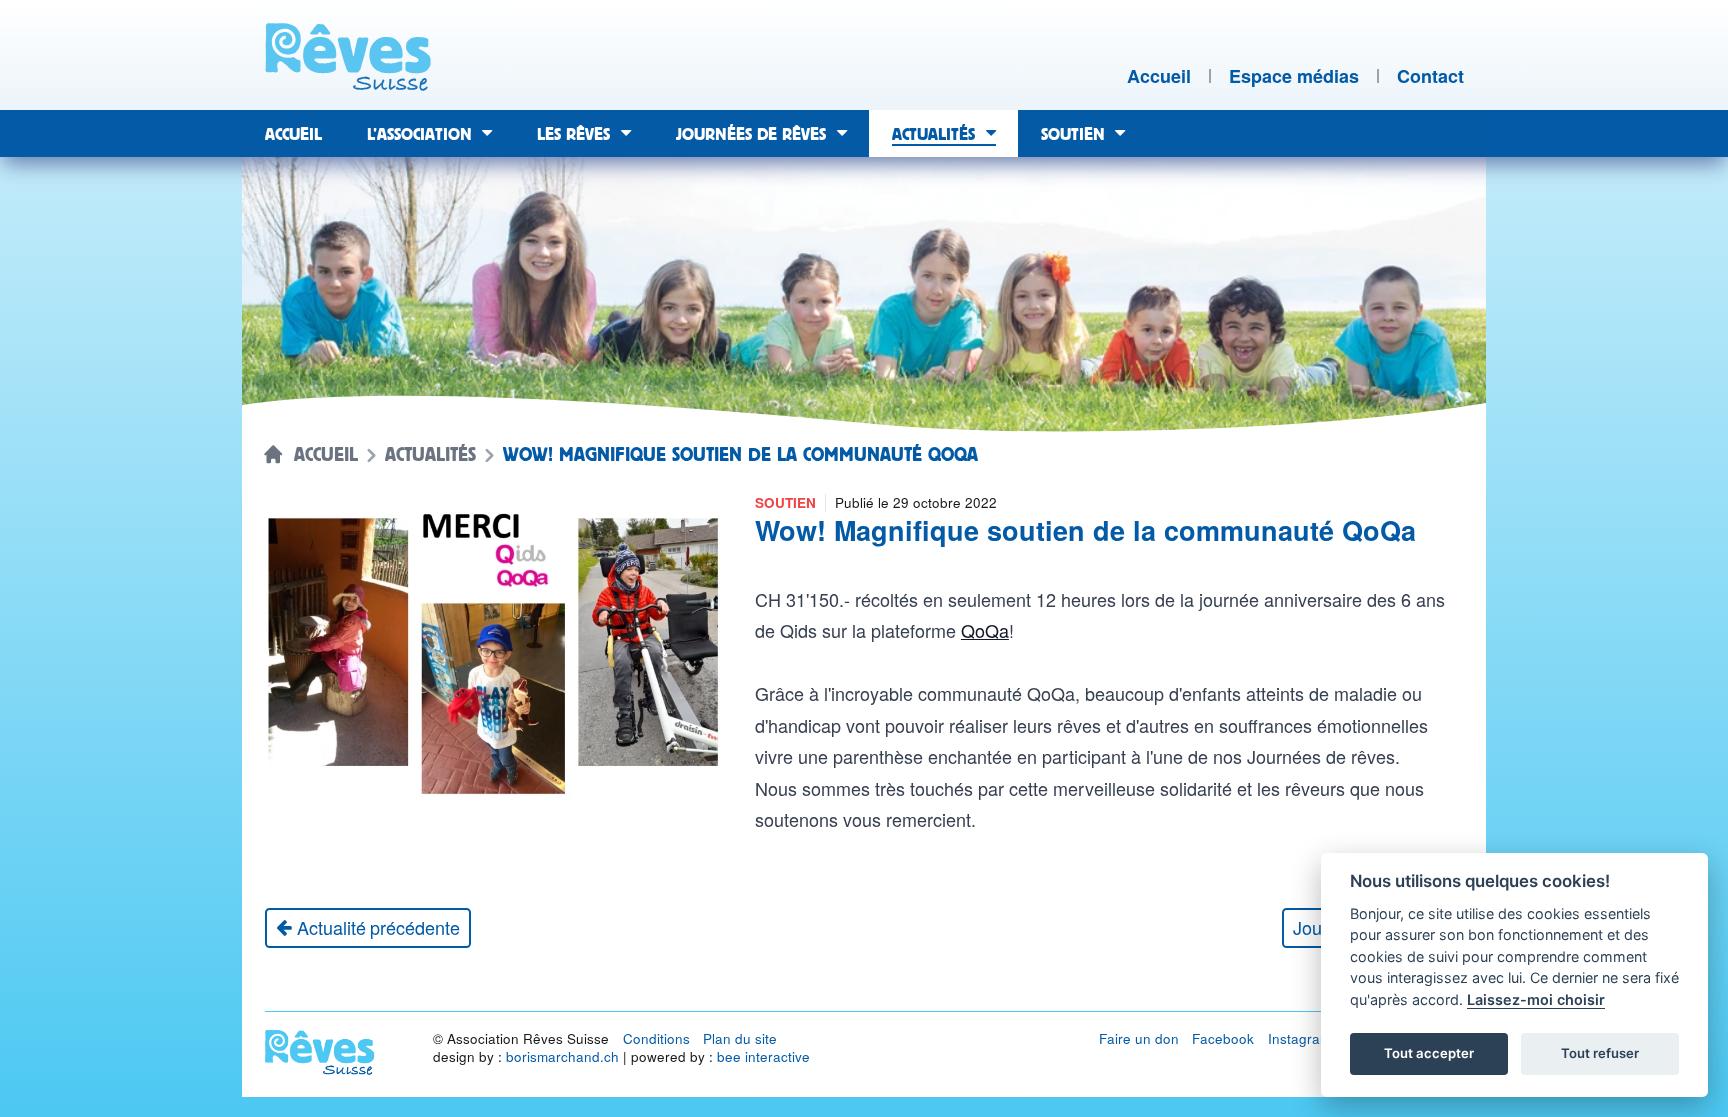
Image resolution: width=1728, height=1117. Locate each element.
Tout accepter (1429, 1053)
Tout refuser (1600, 1053)
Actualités (430, 455)
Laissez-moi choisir (1536, 999)
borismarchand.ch (562, 1056)
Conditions (656, 1038)
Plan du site (740, 1038)
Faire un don (1139, 1038)
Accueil (326, 455)
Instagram (1299, 1038)
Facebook (1223, 1038)
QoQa (985, 630)
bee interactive (763, 1056)
